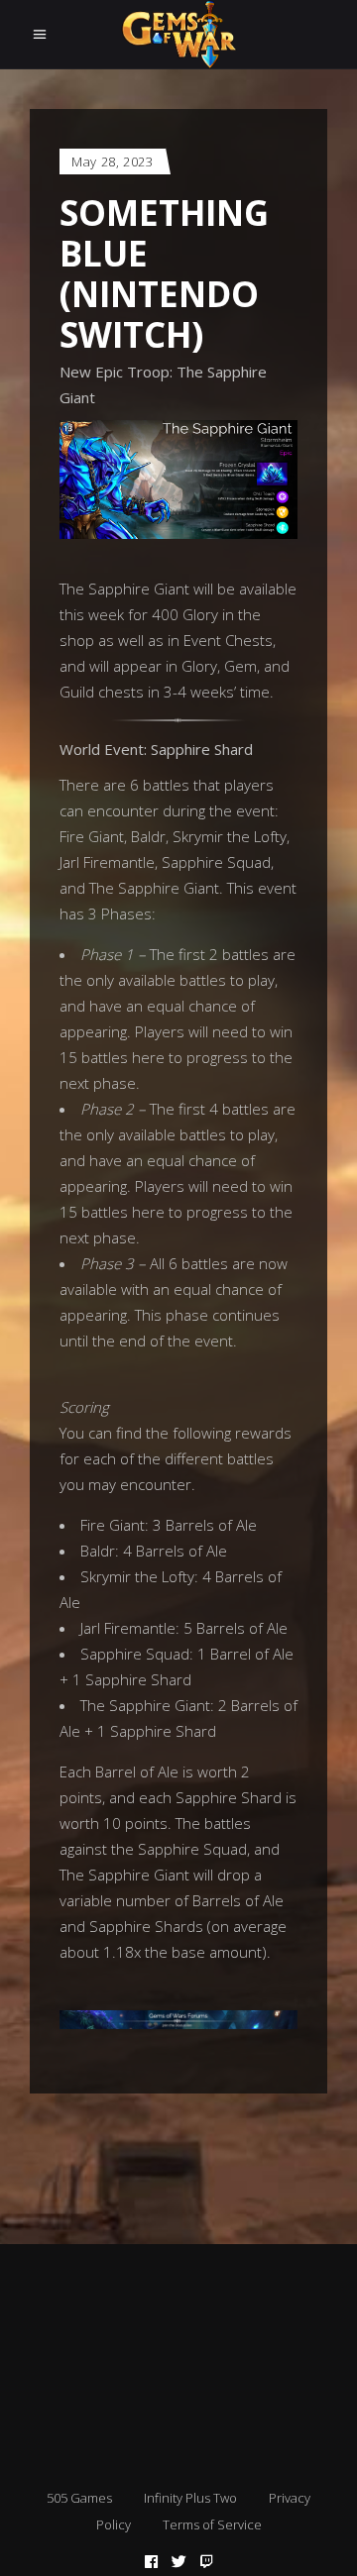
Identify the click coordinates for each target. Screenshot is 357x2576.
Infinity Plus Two (190, 2498)
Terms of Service (212, 2524)
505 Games (79, 2498)
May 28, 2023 (113, 161)
